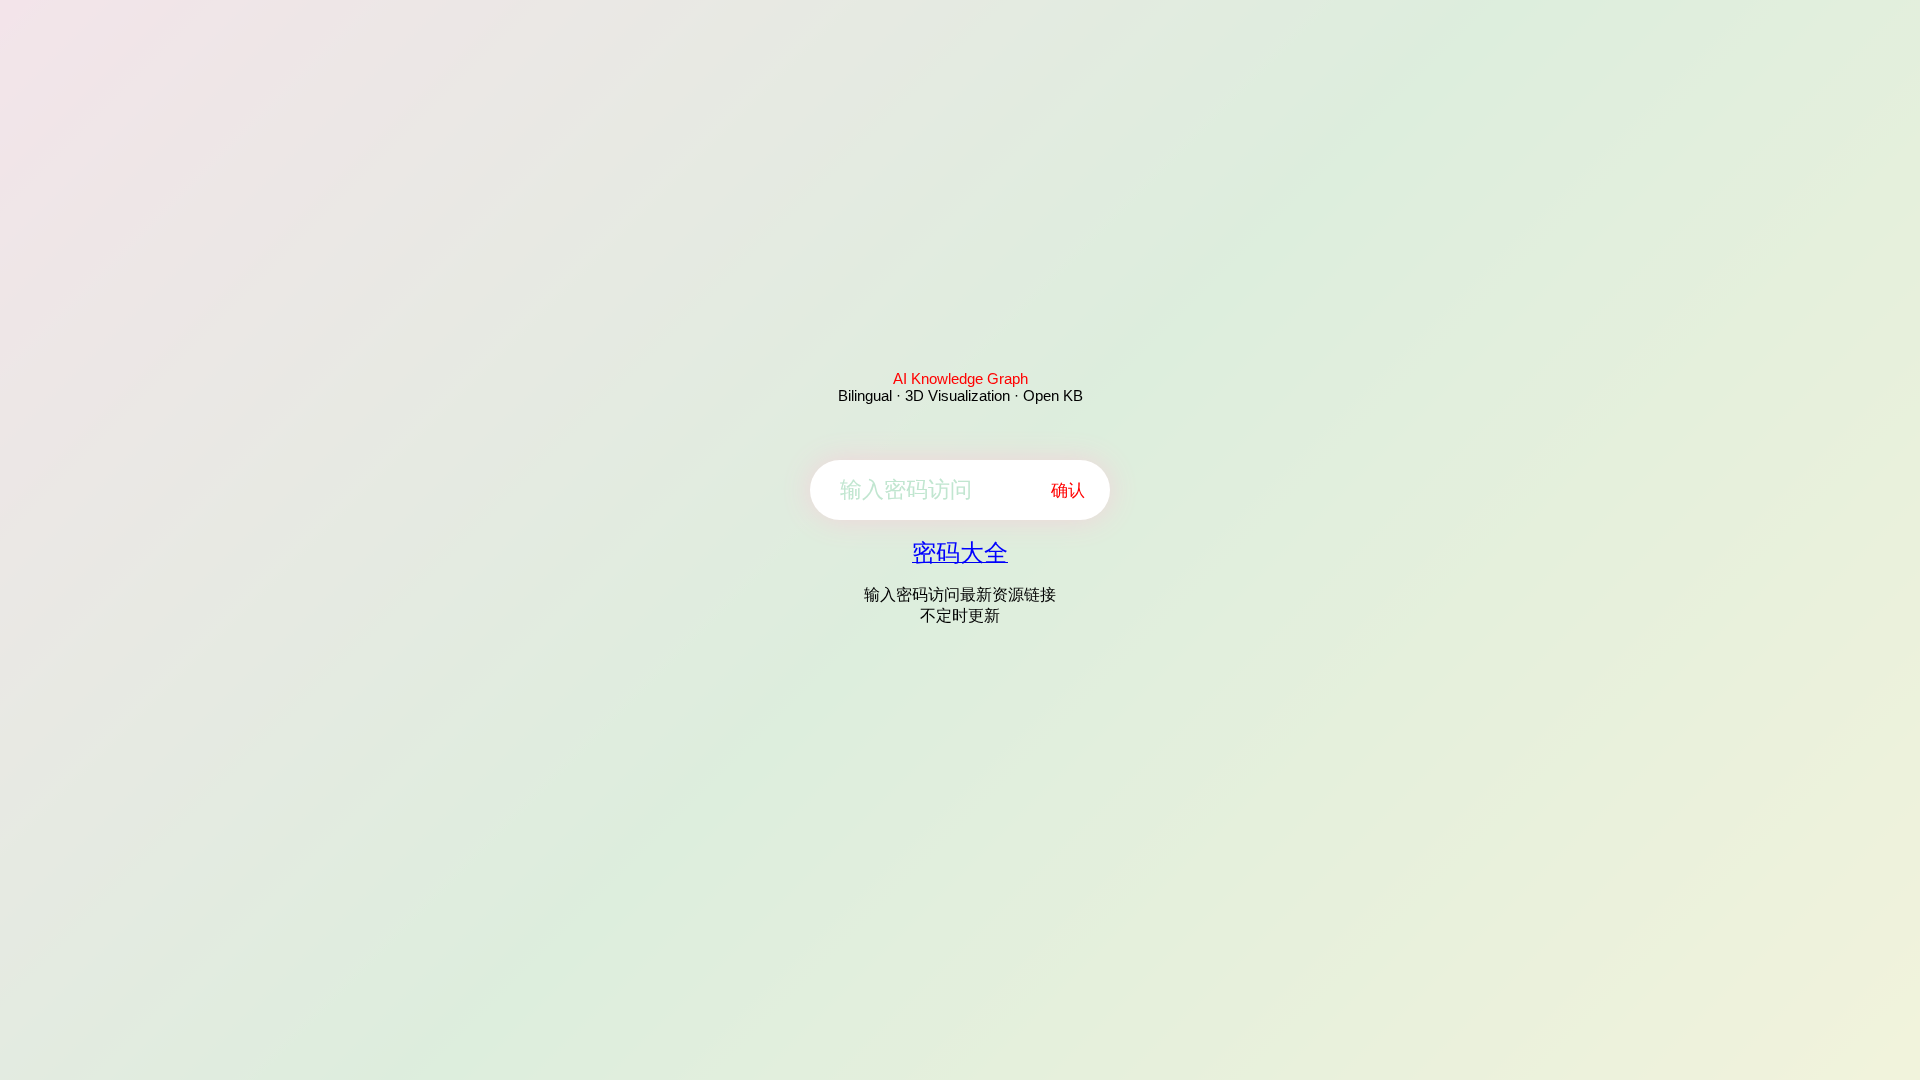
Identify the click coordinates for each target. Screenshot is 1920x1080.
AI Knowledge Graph (960, 378)
